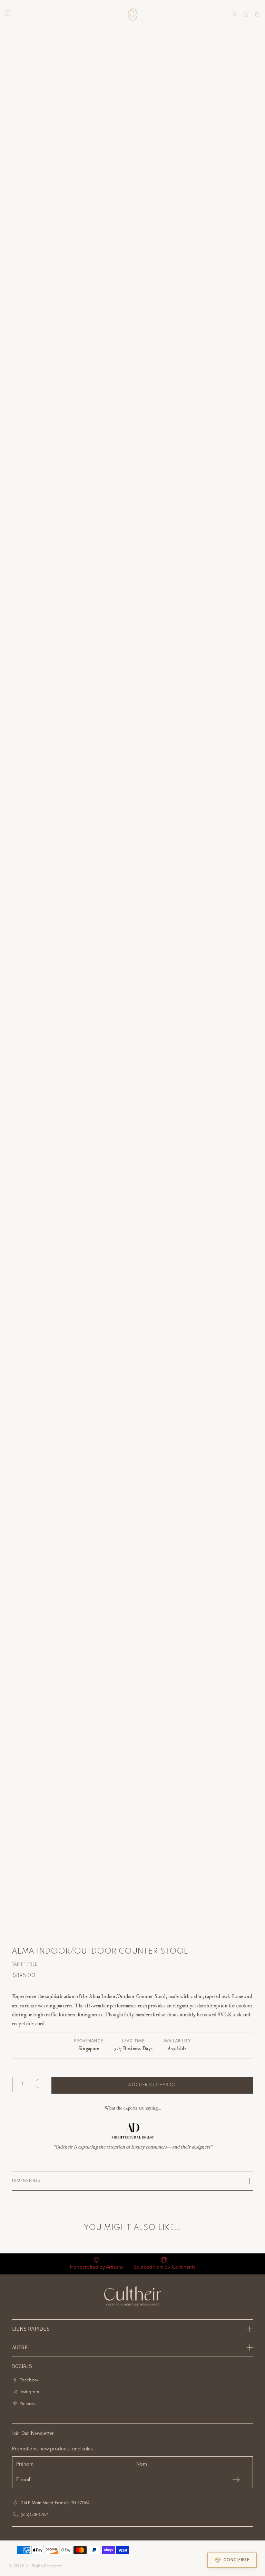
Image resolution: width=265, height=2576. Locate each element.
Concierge (237, 2560)
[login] (246, 14)
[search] (234, 14)
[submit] (236, 2480)
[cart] (257, 14)
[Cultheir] (133, 14)
